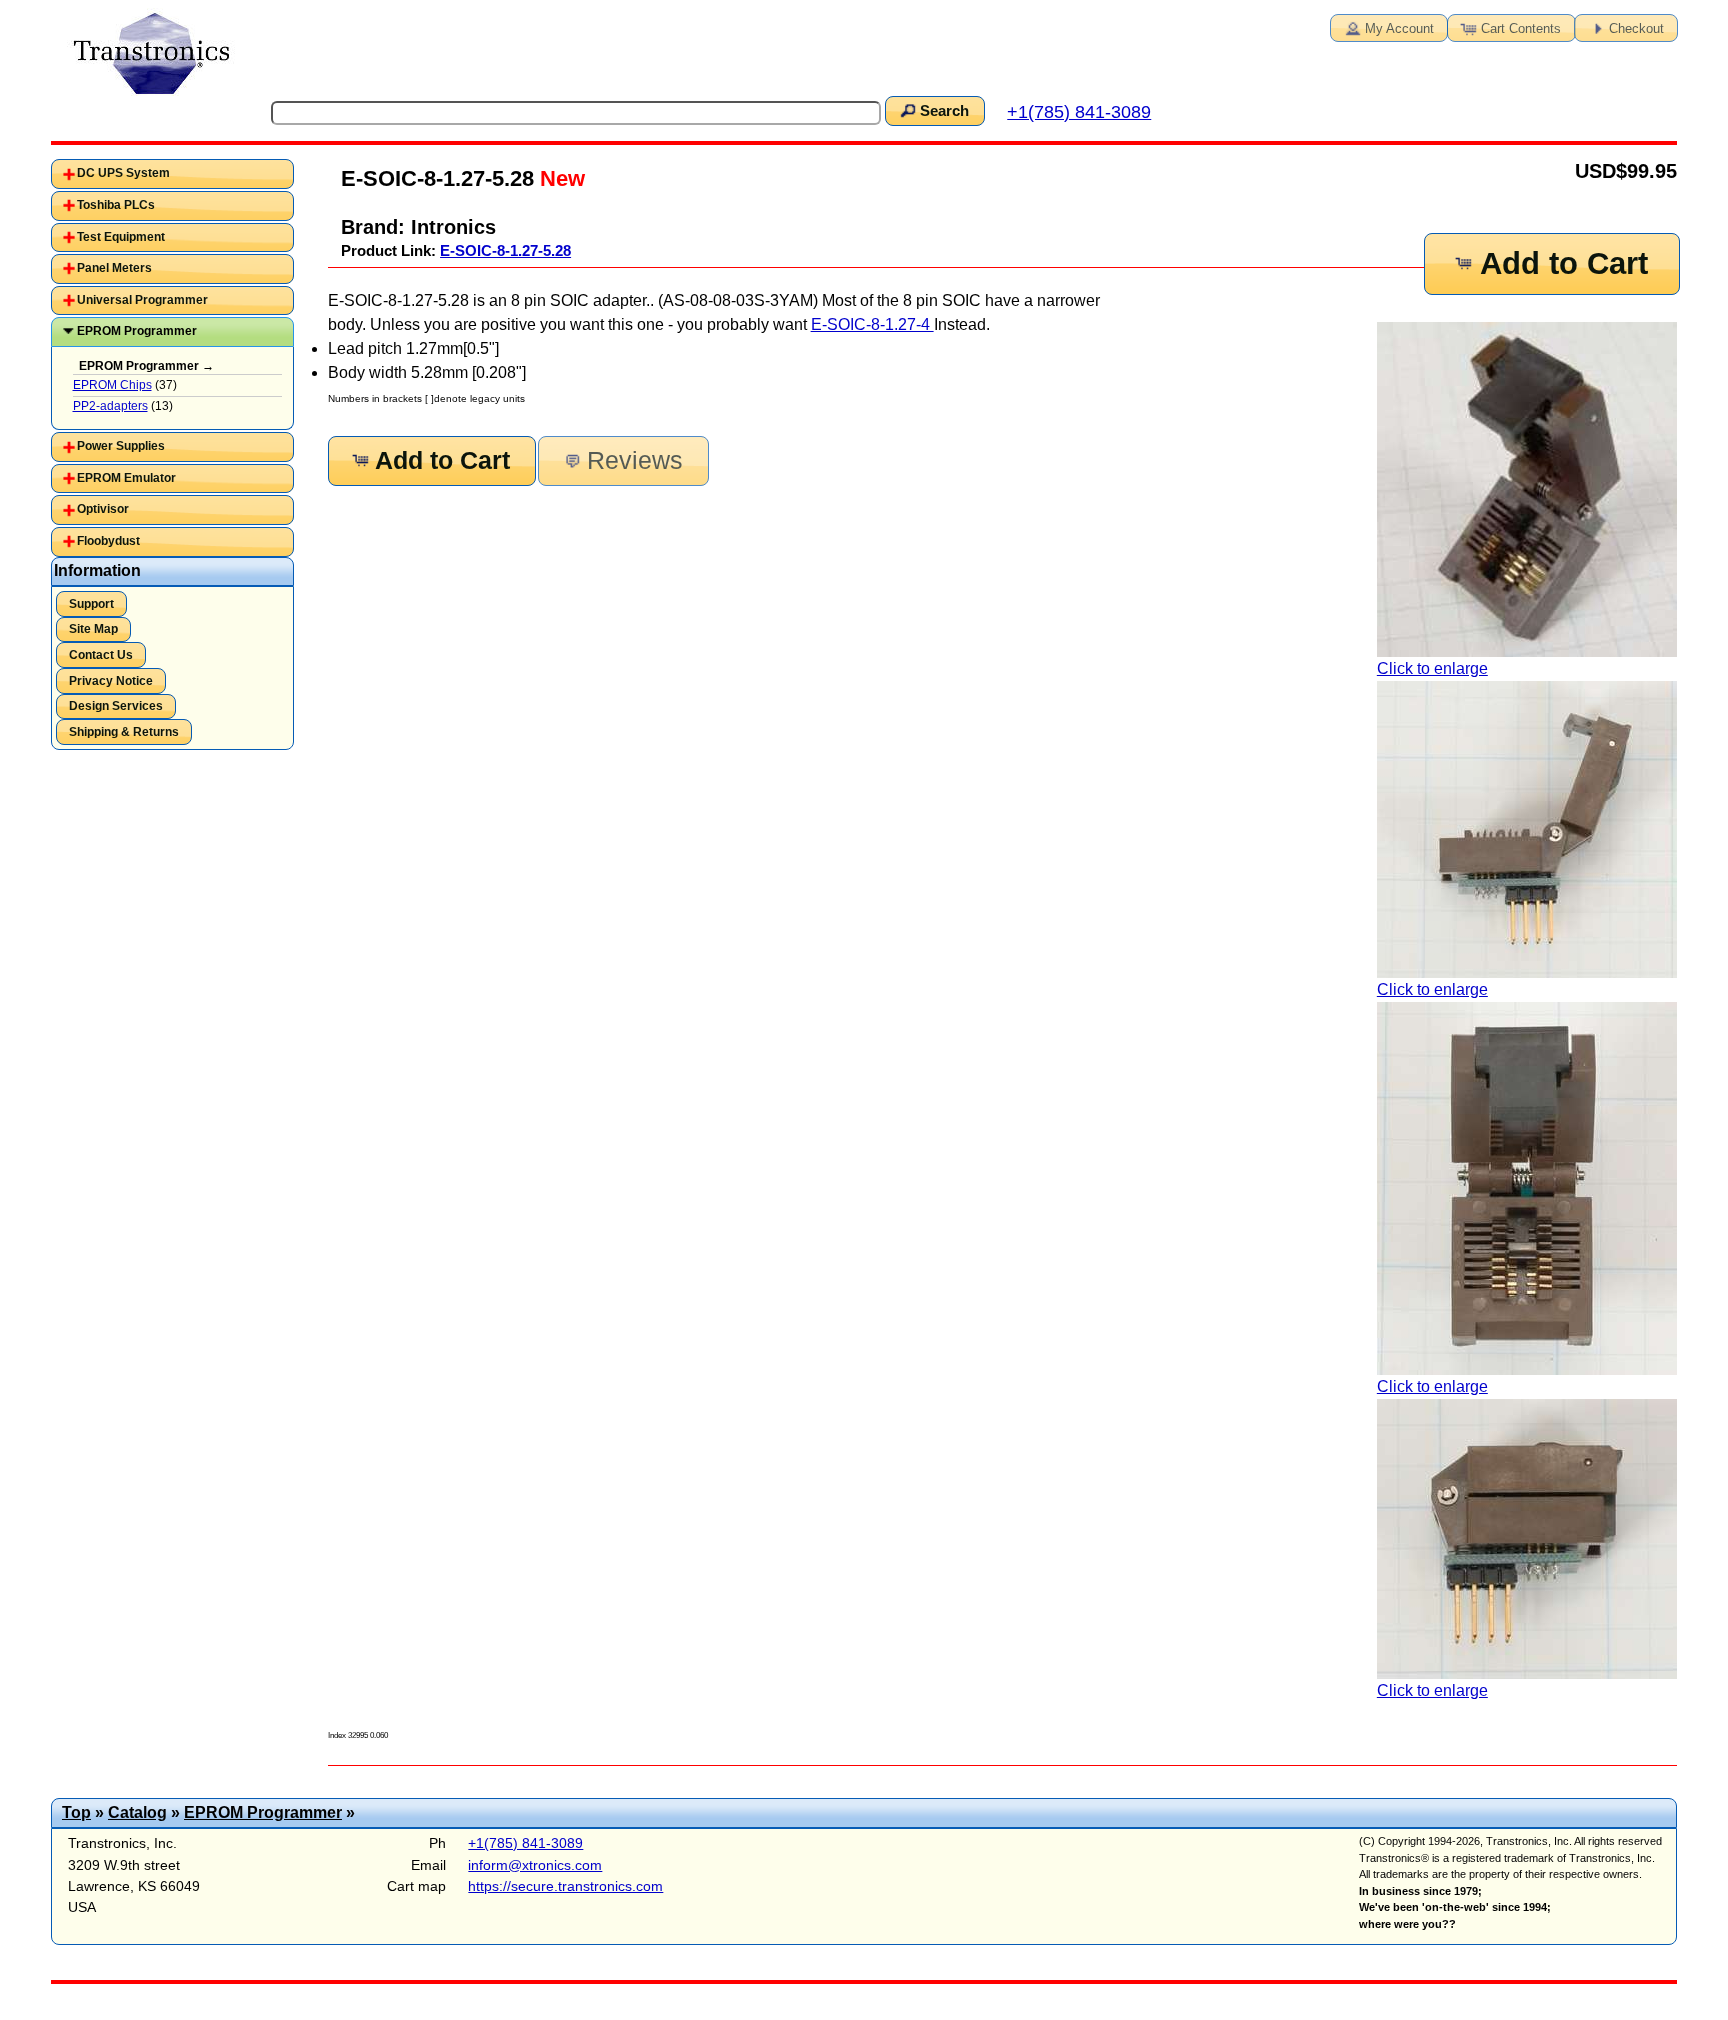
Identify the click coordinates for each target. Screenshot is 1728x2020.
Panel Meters (114, 268)
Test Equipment (121, 237)
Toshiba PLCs (116, 205)
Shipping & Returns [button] (124, 732)
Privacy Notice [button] (111, 681)
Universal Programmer (142, 300)
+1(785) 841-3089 (1079, 112)
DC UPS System (123, 173)
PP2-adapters (110, 406)
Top (76, 1812)
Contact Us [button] (101, 655)
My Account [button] (1399, 28)
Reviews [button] (635, 460)
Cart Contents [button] (1521, 28)
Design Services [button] (116, 706)
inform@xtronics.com (535, 1865)
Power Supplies (121, 446)
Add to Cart (1564, 263)
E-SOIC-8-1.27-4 (872, 324)
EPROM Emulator (126, 478)
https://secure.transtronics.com (565, 1886)
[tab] (172, 174)
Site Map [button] (93, 629)
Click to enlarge (1432, 668)
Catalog (137, 1812)
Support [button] (91, 604)
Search (944, 111)
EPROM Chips (112, 385)
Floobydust (108, 541)
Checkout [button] (1636, 28)
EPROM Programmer (137, 331)
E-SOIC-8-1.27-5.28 (505, 250)
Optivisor (103, 509)
